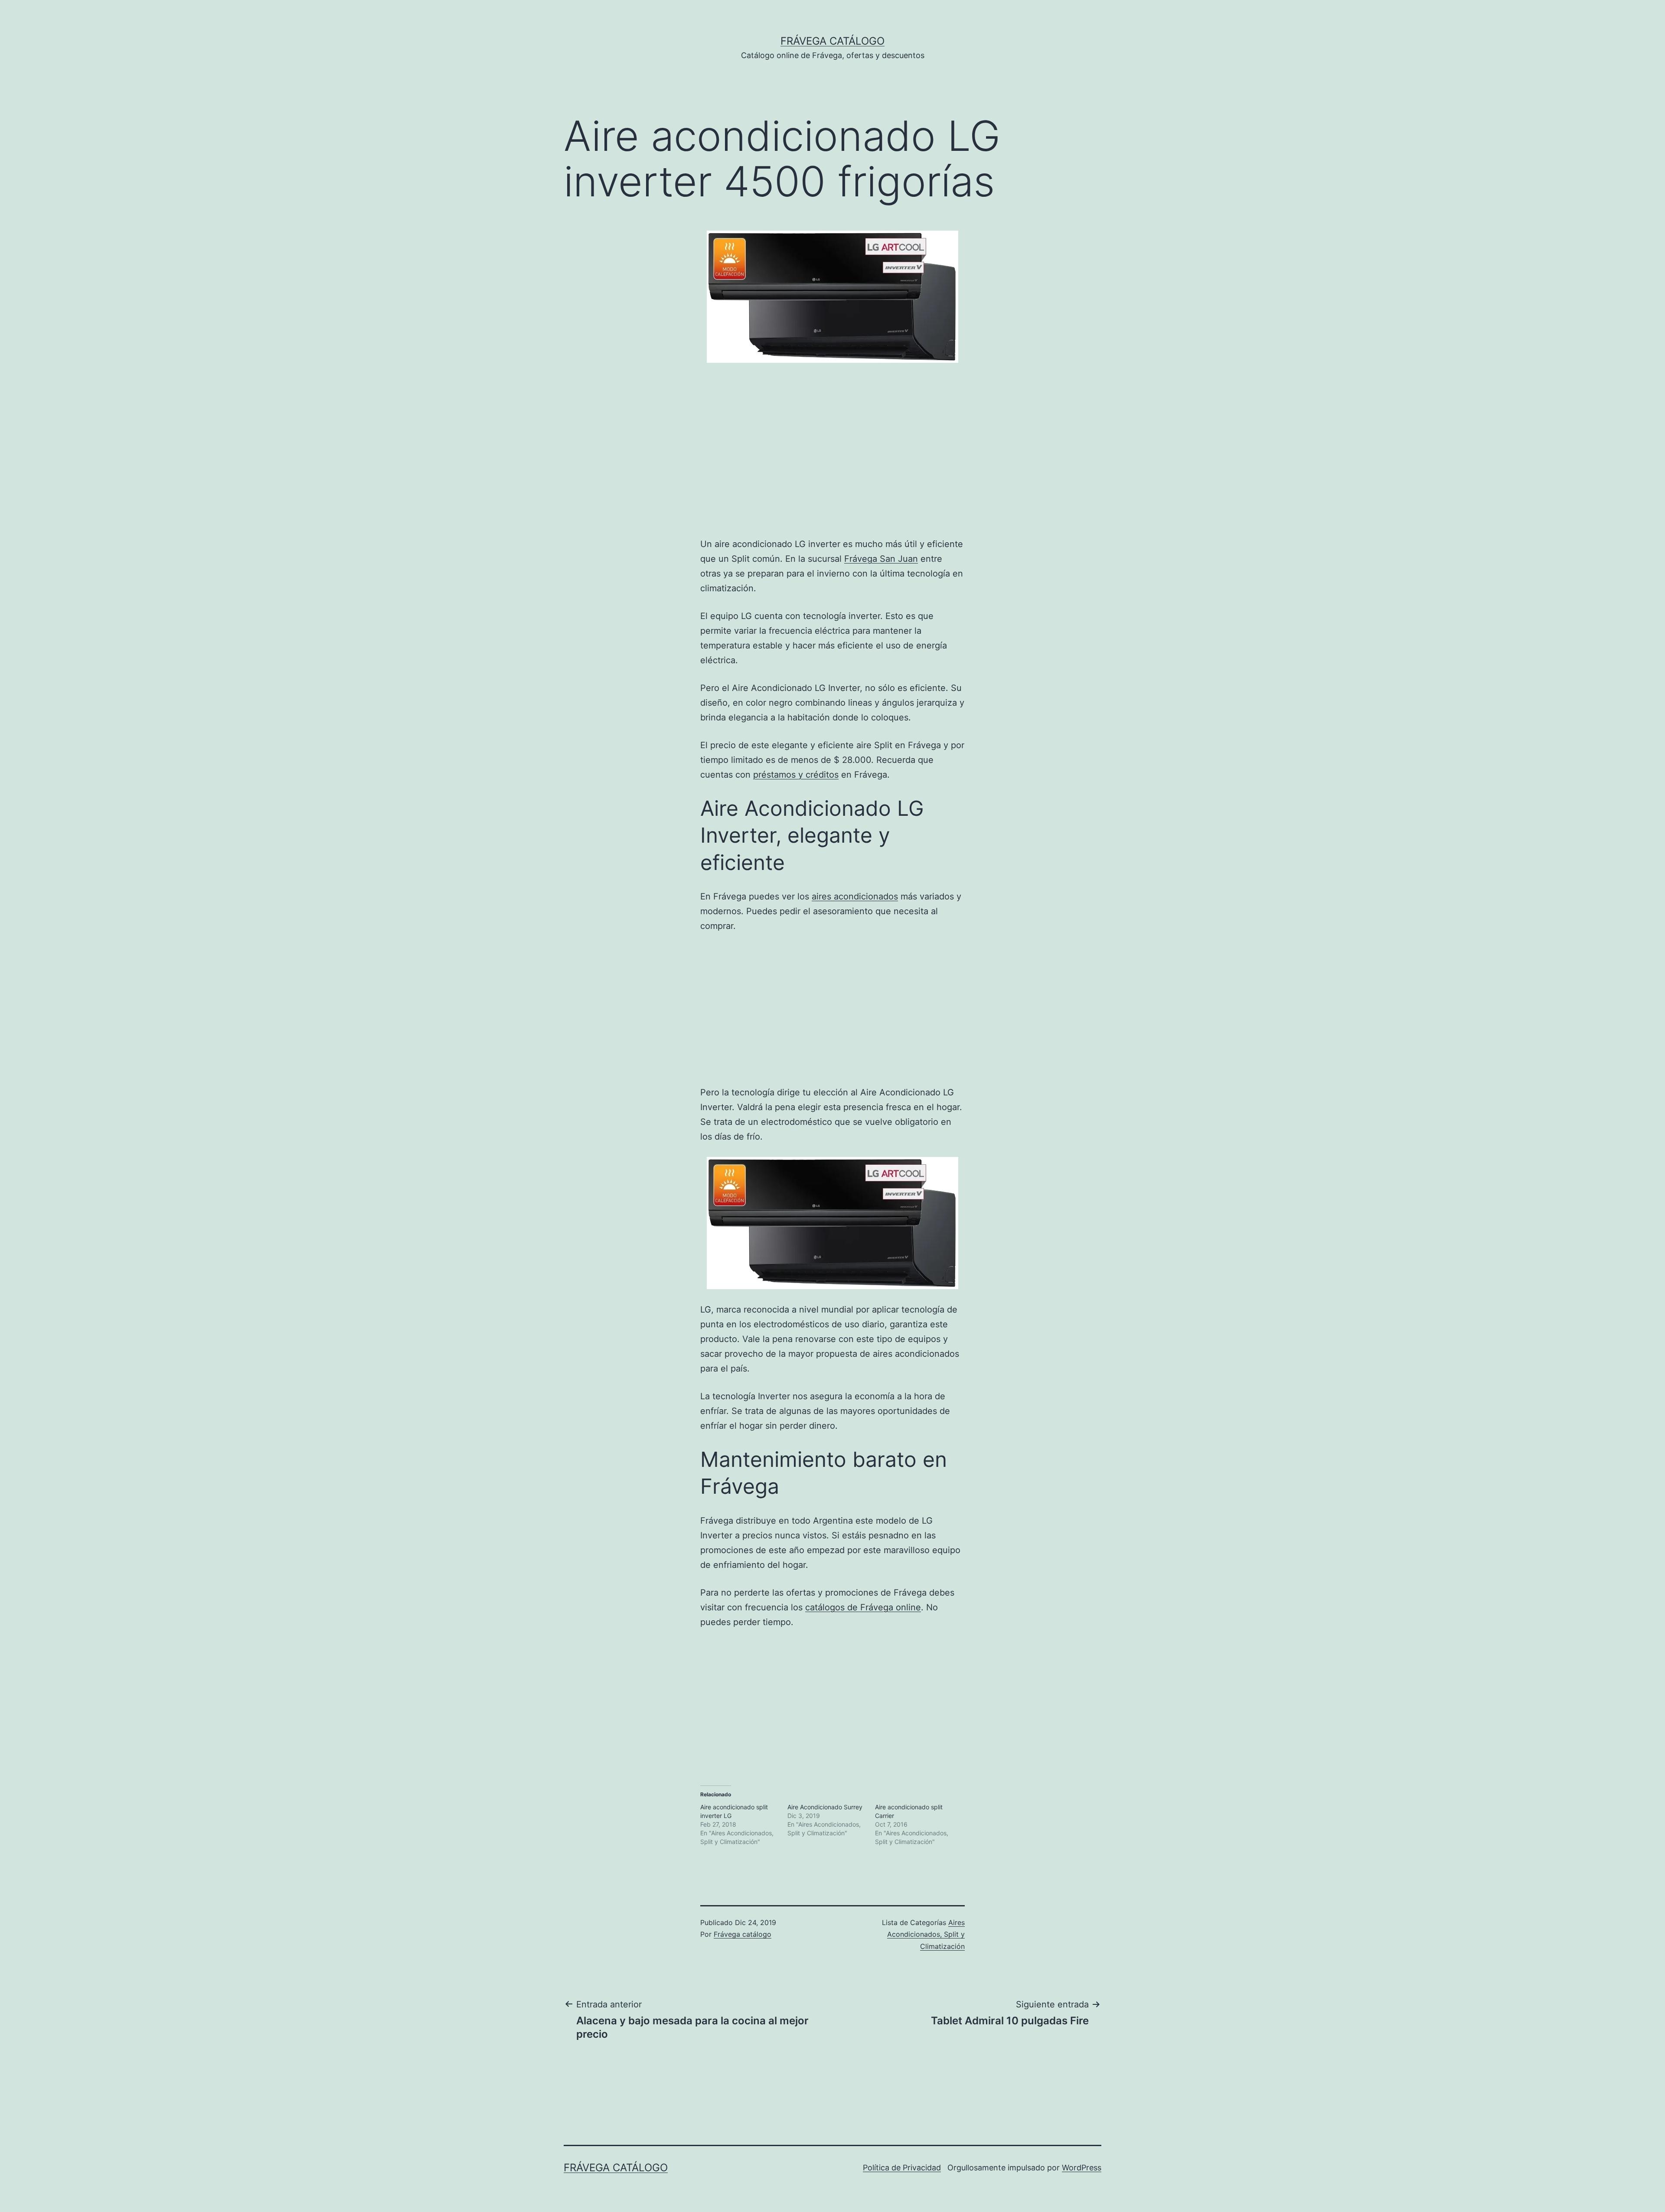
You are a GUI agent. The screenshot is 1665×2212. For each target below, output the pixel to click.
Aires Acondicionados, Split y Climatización (926, 1934)
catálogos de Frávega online (863, 1607)
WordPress (1082, 2168)
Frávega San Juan (881, 559)
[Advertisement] (137, 459)
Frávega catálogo (832, 41)
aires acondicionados (855, 896)
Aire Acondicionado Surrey (825, 1807)
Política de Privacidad (902, 2168)
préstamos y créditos (796, 775)
